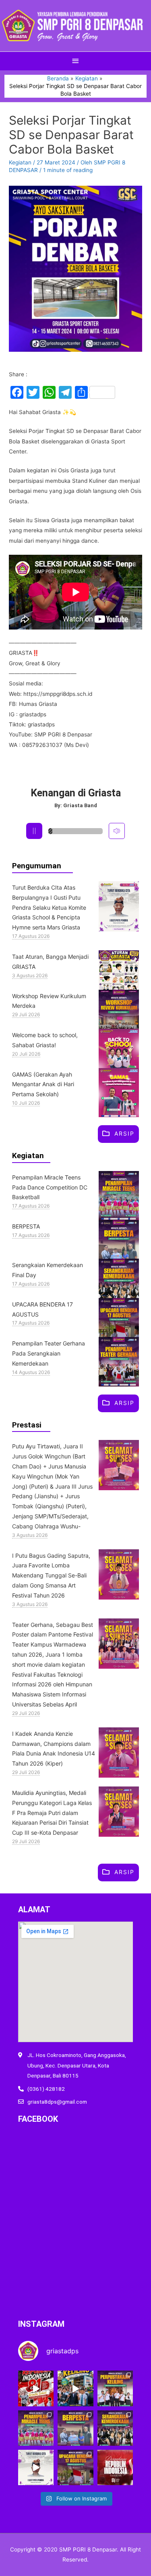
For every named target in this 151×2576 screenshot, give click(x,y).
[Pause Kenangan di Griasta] (34, 831)
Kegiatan (20, 162)
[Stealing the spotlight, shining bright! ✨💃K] (36, 2428)
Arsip (124, 1133)
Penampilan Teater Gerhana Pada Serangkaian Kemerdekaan (49, 1353)
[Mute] (117, 831)
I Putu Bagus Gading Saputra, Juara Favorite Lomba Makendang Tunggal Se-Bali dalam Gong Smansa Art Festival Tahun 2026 (51, 1575)
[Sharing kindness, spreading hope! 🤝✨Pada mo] (75, 2428)
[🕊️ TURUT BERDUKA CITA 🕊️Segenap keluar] (36, 2467)
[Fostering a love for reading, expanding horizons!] (115, 2388)
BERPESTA (26, 1226)
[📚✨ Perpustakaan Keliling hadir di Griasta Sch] (75, 2388)
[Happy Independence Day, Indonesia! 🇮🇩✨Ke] (115, 2467)
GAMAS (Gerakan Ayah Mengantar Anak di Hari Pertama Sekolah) (43, 1084)
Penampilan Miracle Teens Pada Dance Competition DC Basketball (50, 1187)
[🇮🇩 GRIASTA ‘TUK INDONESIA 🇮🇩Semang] (36, 2388)
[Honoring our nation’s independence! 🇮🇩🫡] (75, 2467)
